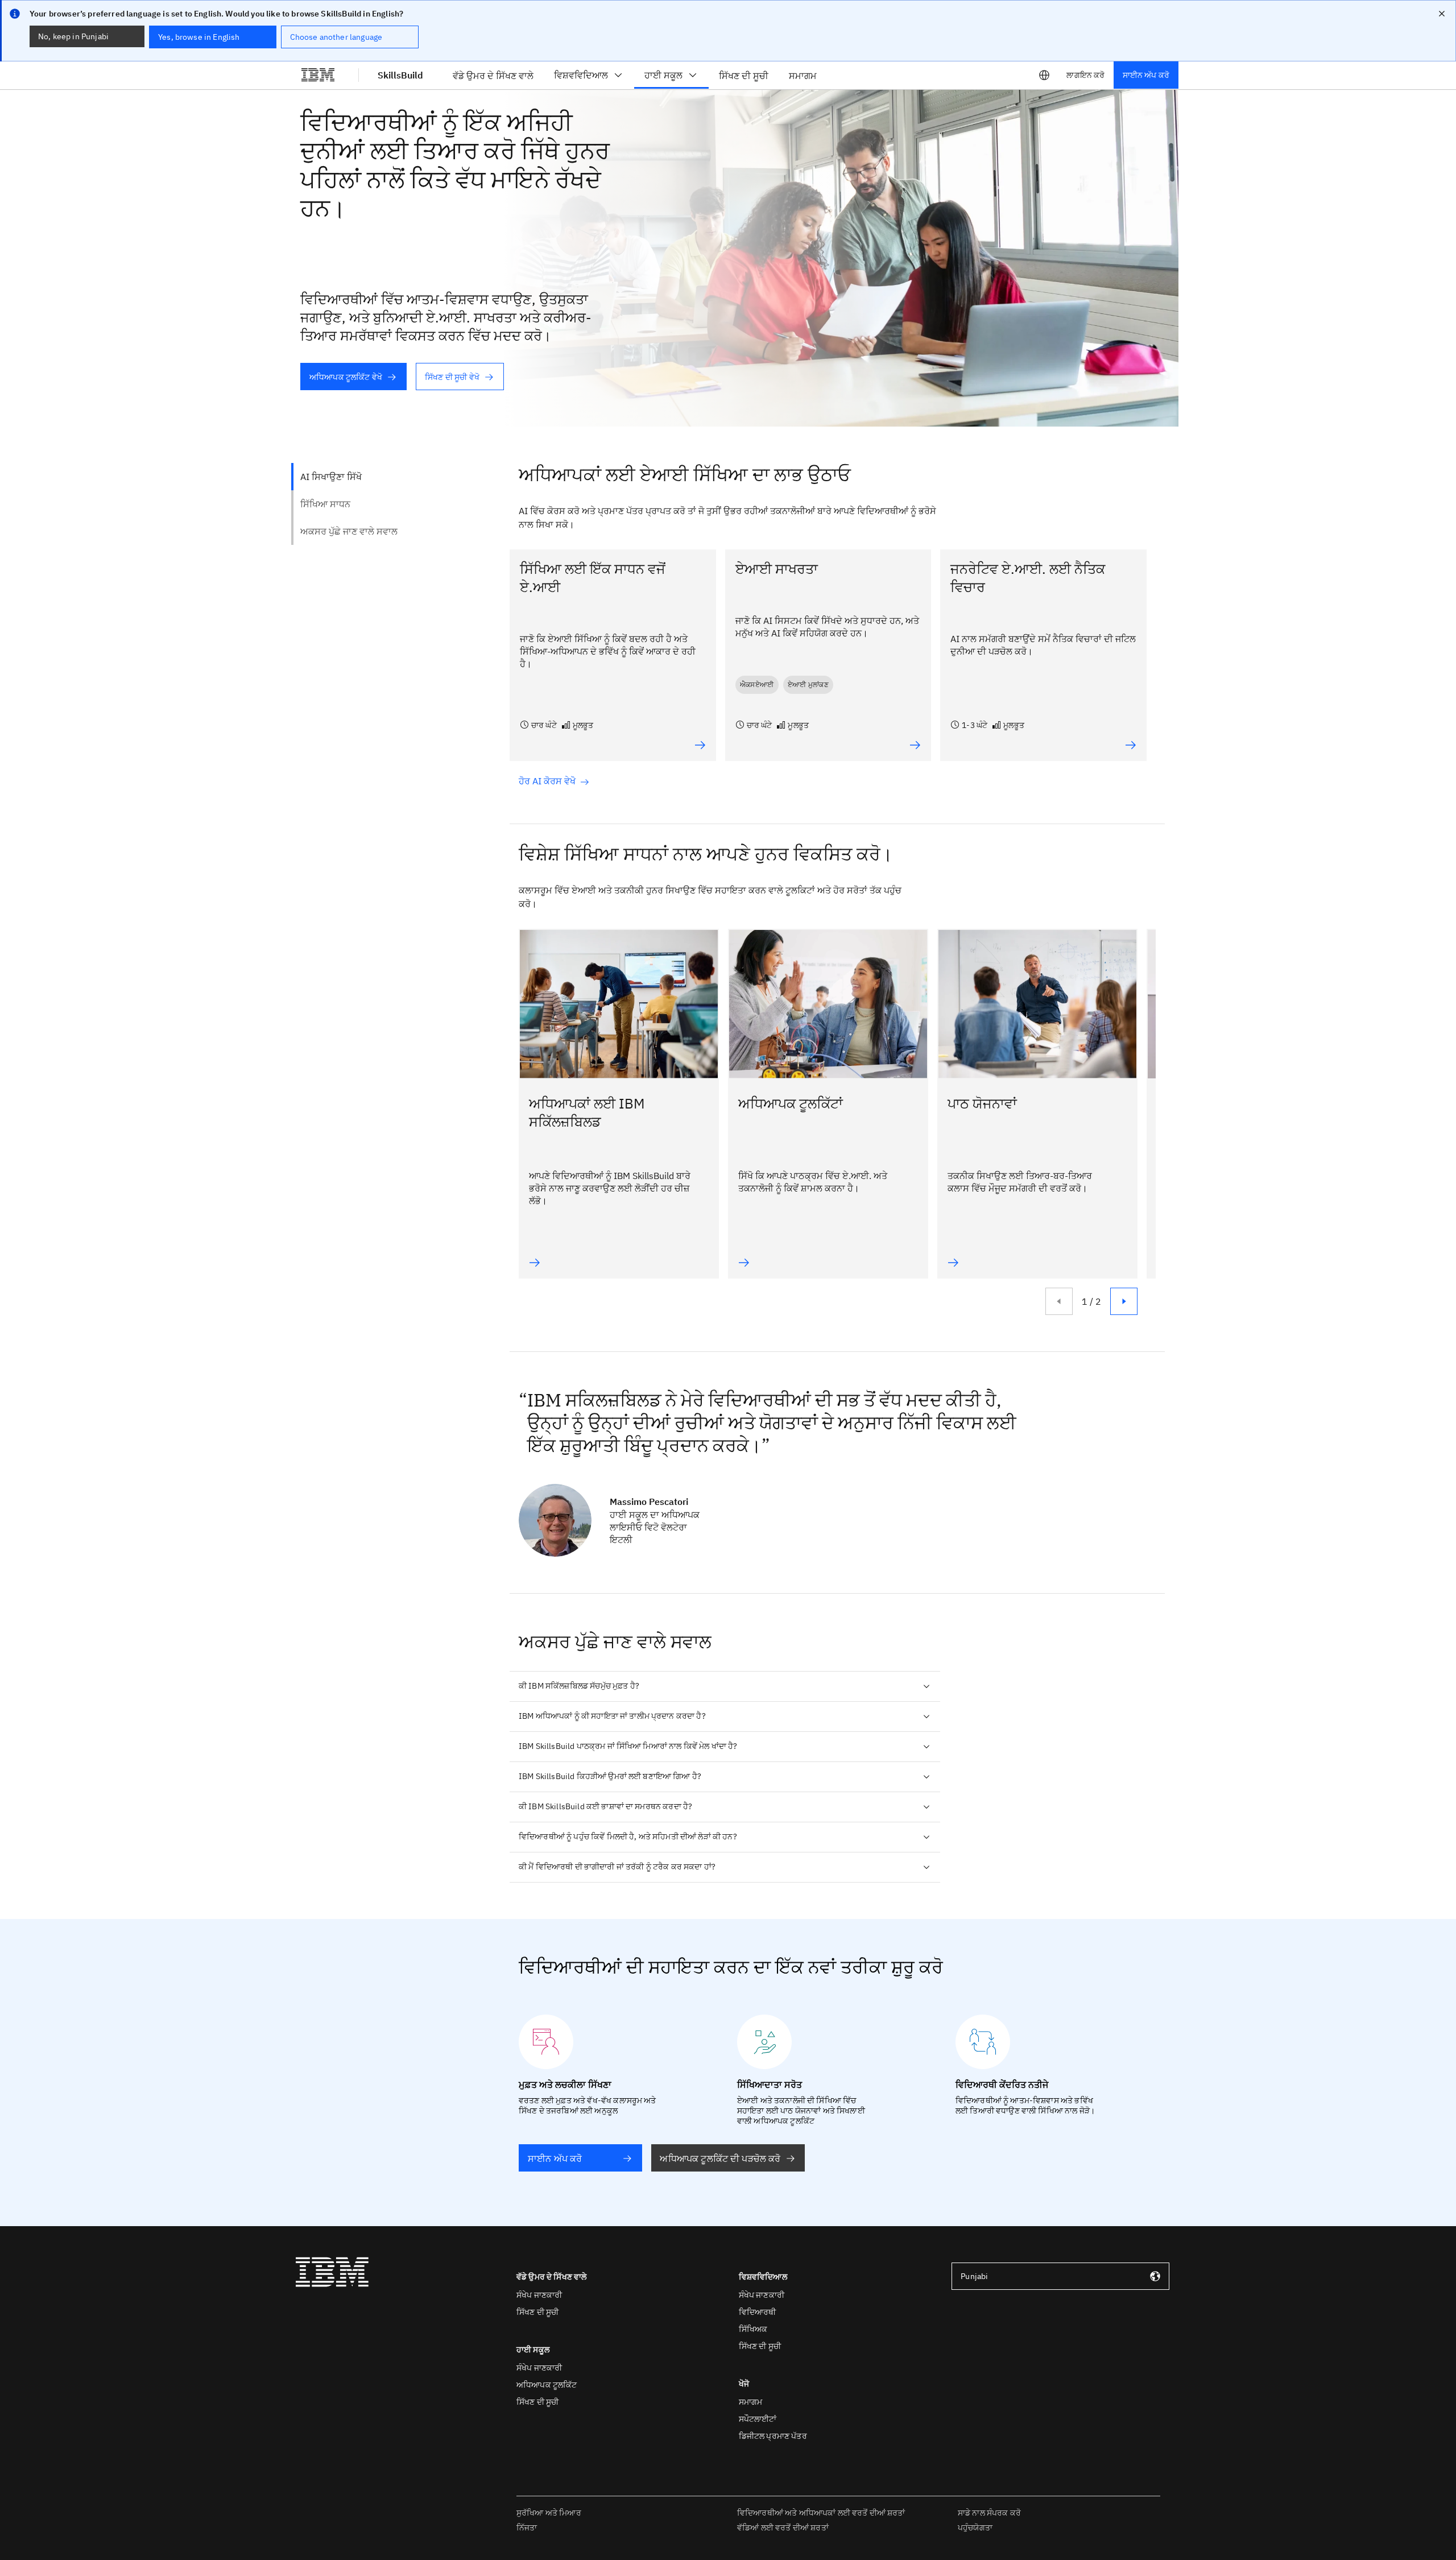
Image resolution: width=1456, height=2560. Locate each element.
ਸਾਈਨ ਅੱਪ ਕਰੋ (1146, 75)
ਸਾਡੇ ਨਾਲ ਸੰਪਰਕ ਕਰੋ (989, 2513)
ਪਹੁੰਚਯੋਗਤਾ (975, 2528)
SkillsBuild (400, 75)
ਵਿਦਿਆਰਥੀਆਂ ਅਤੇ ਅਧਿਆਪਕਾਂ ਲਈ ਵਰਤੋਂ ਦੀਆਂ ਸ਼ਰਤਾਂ (821, 2513)
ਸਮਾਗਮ (751, 2402)
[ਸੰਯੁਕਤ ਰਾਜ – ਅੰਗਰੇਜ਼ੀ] (1044, 75)
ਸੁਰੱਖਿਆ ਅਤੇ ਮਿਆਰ (549, 2513)
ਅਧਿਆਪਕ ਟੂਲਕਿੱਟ (547, 2385)
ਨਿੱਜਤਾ (527, 2528)
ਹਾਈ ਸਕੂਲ (663, 75)
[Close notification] (1442, 14)
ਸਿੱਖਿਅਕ (753, 2329)
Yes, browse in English (199, 37)
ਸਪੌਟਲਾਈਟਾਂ (758, 2419)
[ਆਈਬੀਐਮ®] (318, 75)
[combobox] (1060, 2276)
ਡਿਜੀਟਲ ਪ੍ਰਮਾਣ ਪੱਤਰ (773, 2436)
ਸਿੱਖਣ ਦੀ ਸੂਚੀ (537, 2312)
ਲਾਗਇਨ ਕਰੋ (1085, 75)
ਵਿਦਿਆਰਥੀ (758, 2312)
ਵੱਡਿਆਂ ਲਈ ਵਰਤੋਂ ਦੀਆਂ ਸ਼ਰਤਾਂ (783, 2528)
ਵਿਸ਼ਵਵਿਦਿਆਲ (581, 75)
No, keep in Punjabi (73, 36)
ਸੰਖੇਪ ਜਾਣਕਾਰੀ (539, 2295)
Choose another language (336, 37)
